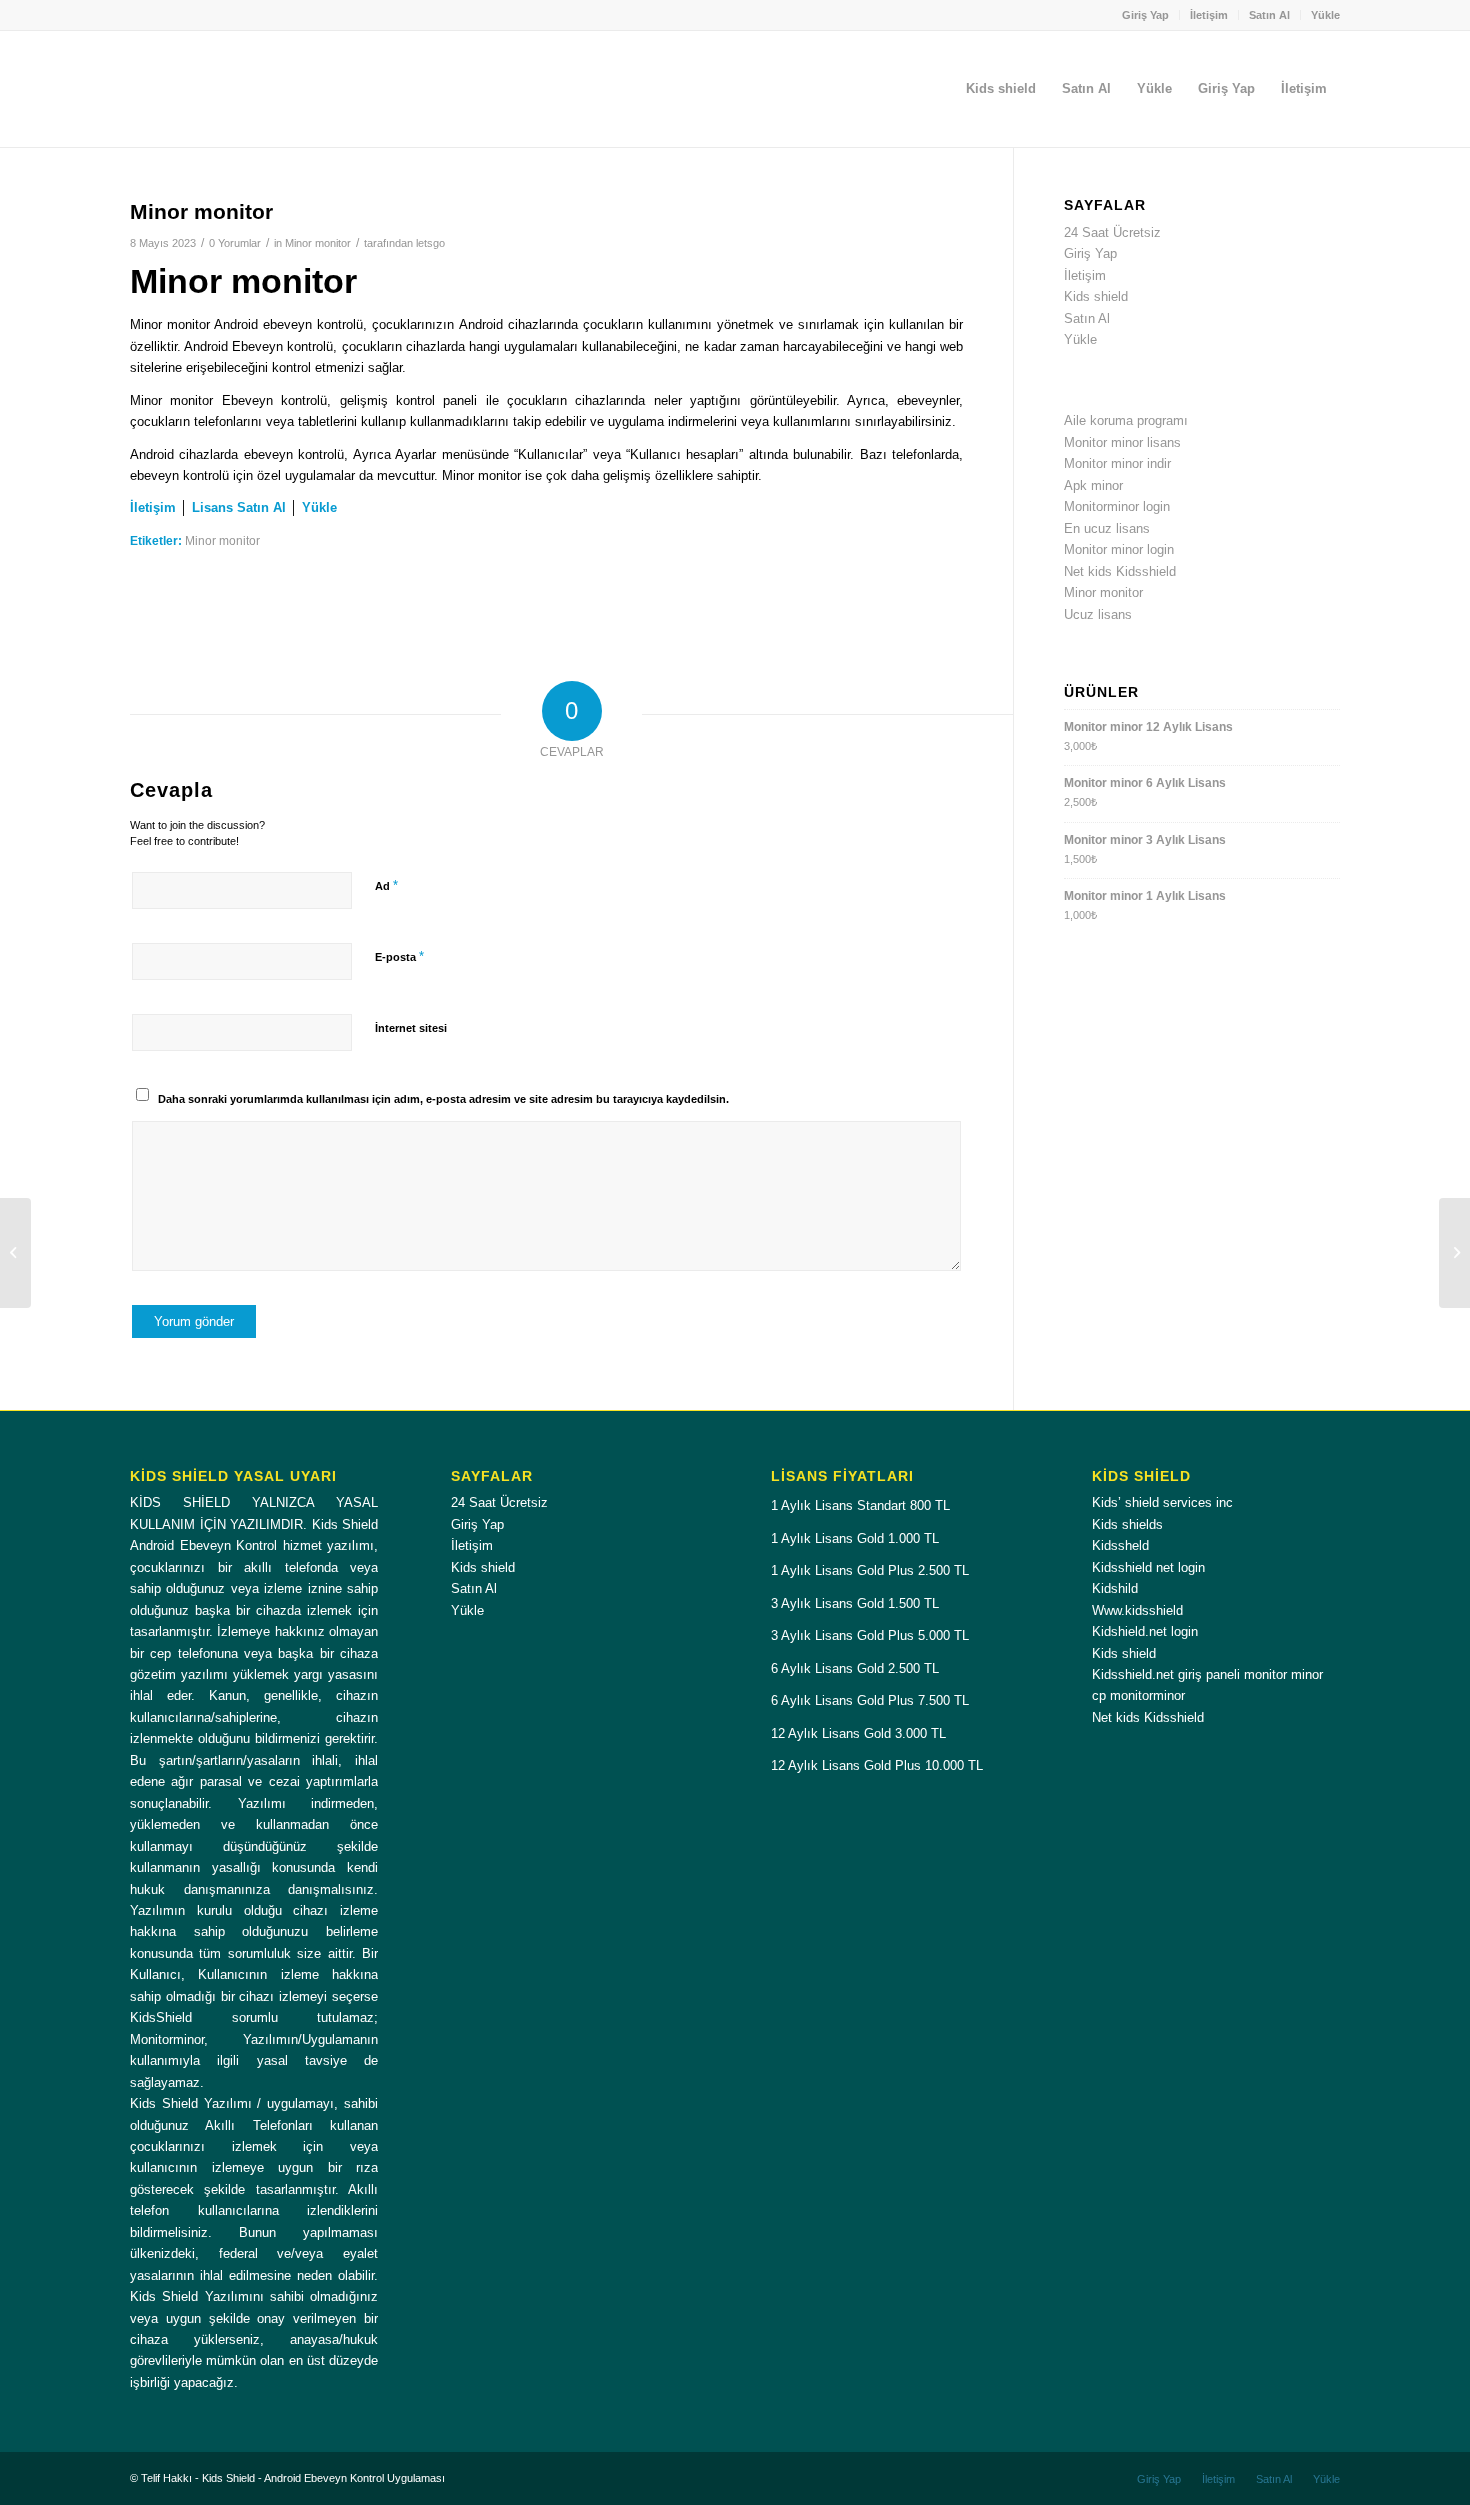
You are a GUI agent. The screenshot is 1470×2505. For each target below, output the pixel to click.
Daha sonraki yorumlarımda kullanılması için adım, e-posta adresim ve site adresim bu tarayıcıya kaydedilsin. (443, 1099)
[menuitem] (1146, 15)
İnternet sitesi (411, 1028)
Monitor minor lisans (1122, 442)
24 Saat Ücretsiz (1112, 232)
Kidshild (1115, 1588)
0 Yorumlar (235, 243)
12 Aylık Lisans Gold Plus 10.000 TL (877, 1765)
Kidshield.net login (1145, 1631)
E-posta (399, 956)
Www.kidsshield (1137, 1610)
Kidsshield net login (1148, 1567)
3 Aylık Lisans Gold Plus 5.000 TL (870, 1635)
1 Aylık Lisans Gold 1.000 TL (855, 1538)
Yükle (1325, 15)
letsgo (430, 243)
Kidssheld (1120, 1545)
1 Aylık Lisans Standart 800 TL (860, 1505)
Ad (386, 885)
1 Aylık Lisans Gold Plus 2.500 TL (870, 1570)
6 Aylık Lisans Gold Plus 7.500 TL (870, 1700)
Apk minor (1093, 485)
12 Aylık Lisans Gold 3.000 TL (858, 1733)
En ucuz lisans (1107, 528)
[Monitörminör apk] (15, 1253)
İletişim (1209, 15)
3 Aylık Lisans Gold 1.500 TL (855, 1603)
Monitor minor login (1119, 549)
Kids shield (1096, 296)
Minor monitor (318, 243)
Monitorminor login (1117, 506)
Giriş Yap (1145, 15)
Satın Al (1269, 15)
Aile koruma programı (1126, 420)
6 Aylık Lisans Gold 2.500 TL (855, 1668)
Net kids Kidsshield (1120, 571)
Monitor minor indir (1117, 463)
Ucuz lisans (1098, 614)
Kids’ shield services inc (1162, 1502)
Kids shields (1127, 1524)
